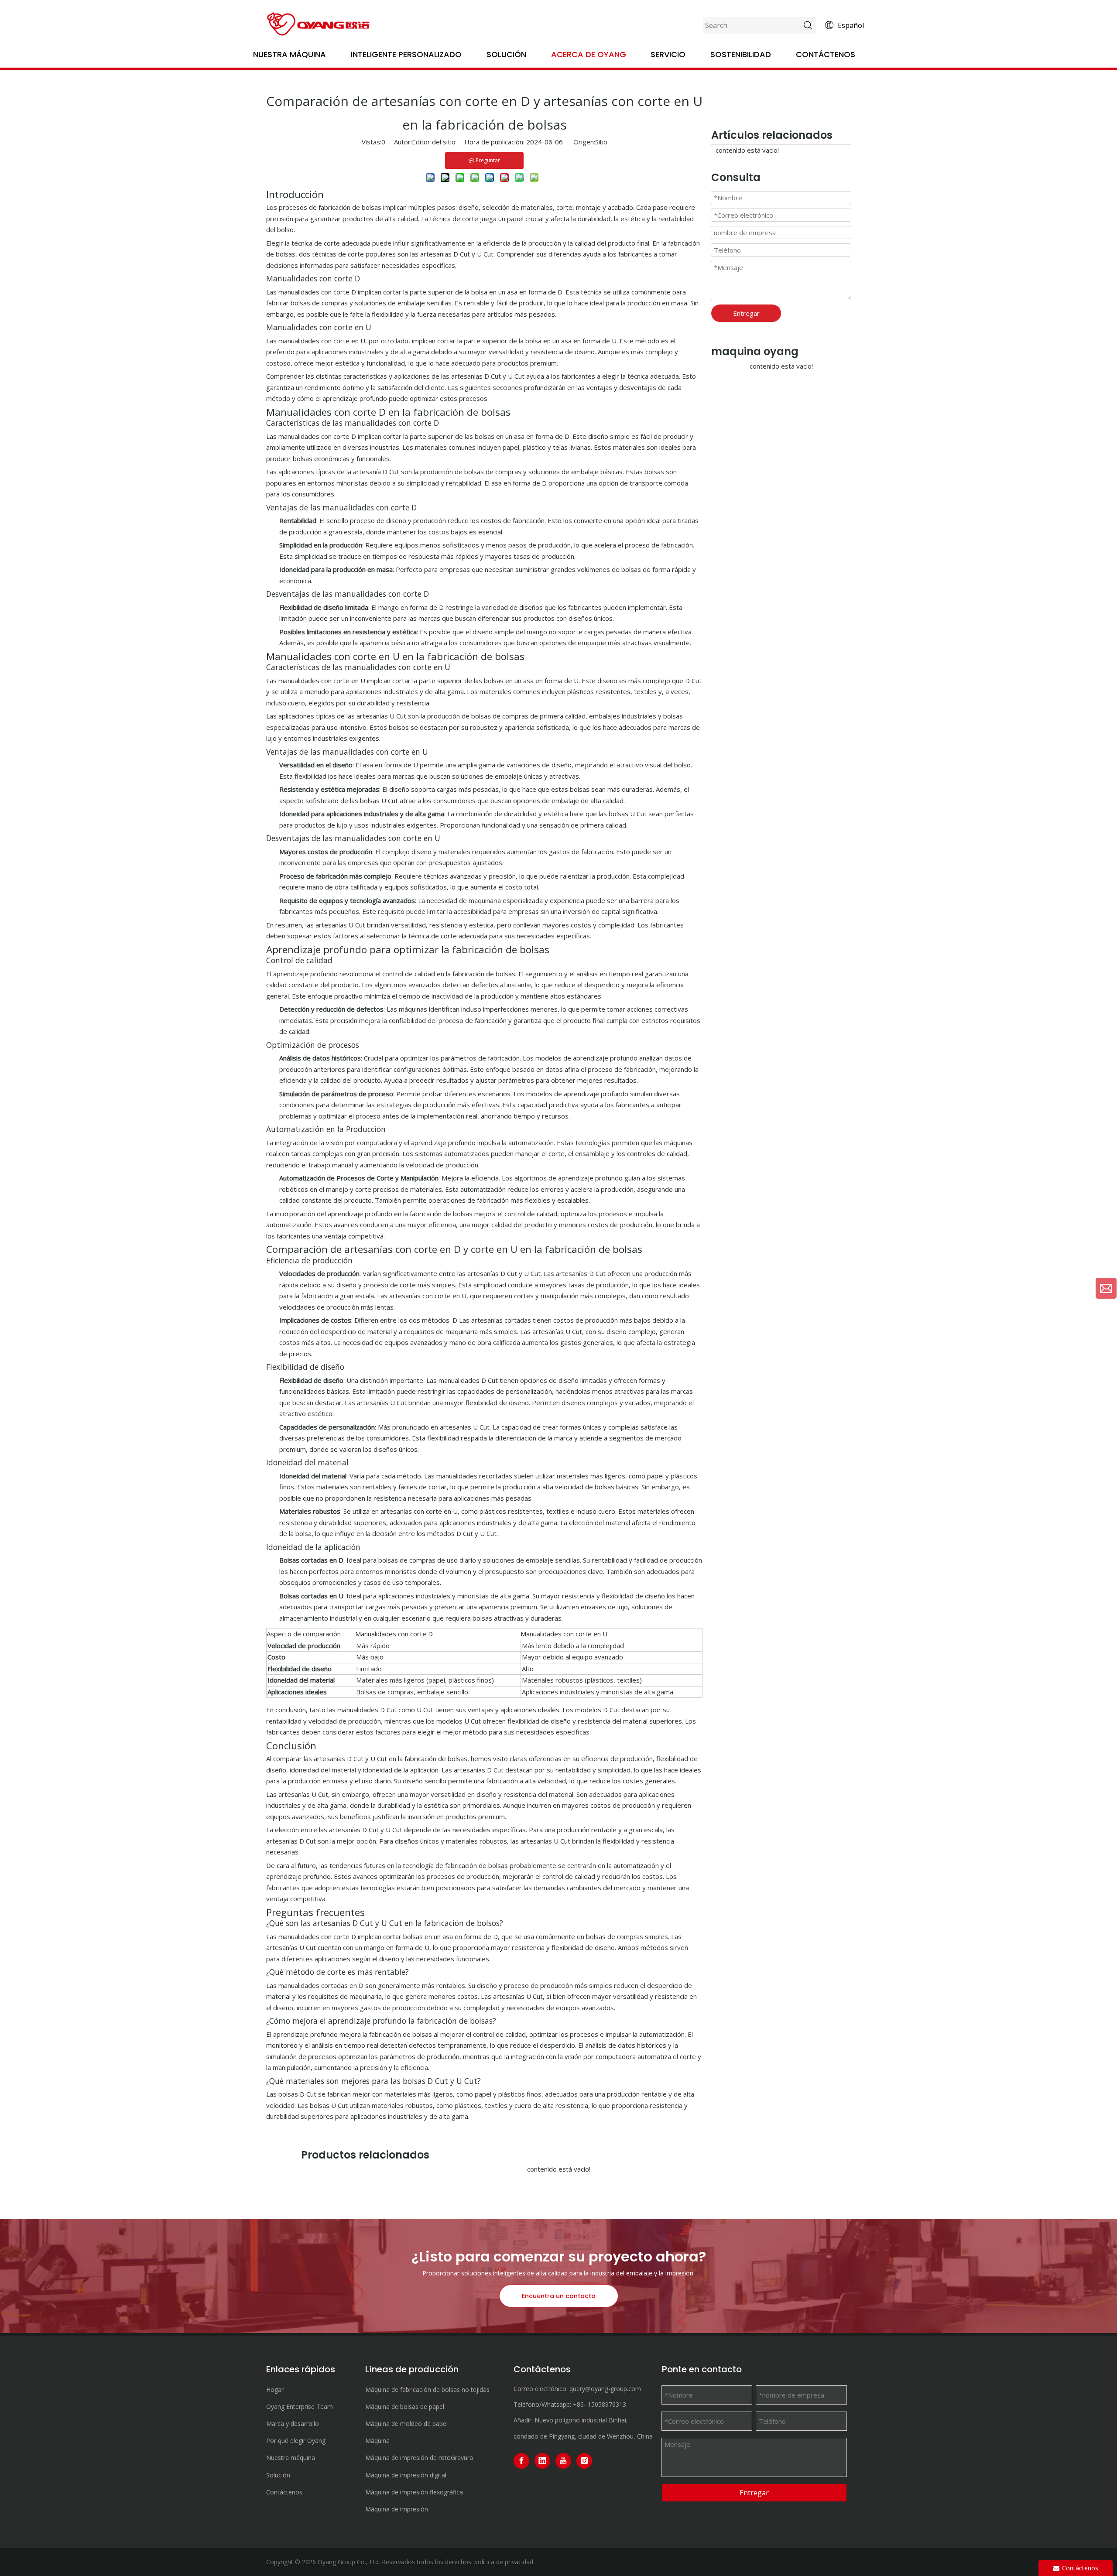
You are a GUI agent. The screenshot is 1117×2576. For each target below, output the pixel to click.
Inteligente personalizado (406, 54)
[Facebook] (521, 2461)
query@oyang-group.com (605, 2389)
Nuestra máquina (290, 54)
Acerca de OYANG (589, 54)
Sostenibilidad (741, 54)
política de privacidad (504, 2562)
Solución (506, 54)
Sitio (601, 142)
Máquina (377, 2441)
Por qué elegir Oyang (296, 2441)
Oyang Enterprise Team (300, 2407)
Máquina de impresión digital (406, 2475)
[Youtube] (563, 2461)
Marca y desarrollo (293, 2424)
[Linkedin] (542, 2461)
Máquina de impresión (397, 2509)
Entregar (746, 313)
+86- (579, 2404)
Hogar (275, 2390)
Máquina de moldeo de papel (406, 2424)
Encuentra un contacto (559, 2296)
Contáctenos (826, 54)
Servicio (668, 54)
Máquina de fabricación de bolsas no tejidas (427, 2390)
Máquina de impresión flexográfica (414, 2492)
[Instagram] (584, 2461)
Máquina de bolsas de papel (405, 2407)
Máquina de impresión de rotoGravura (419, 2458)
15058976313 (607, 2404)
